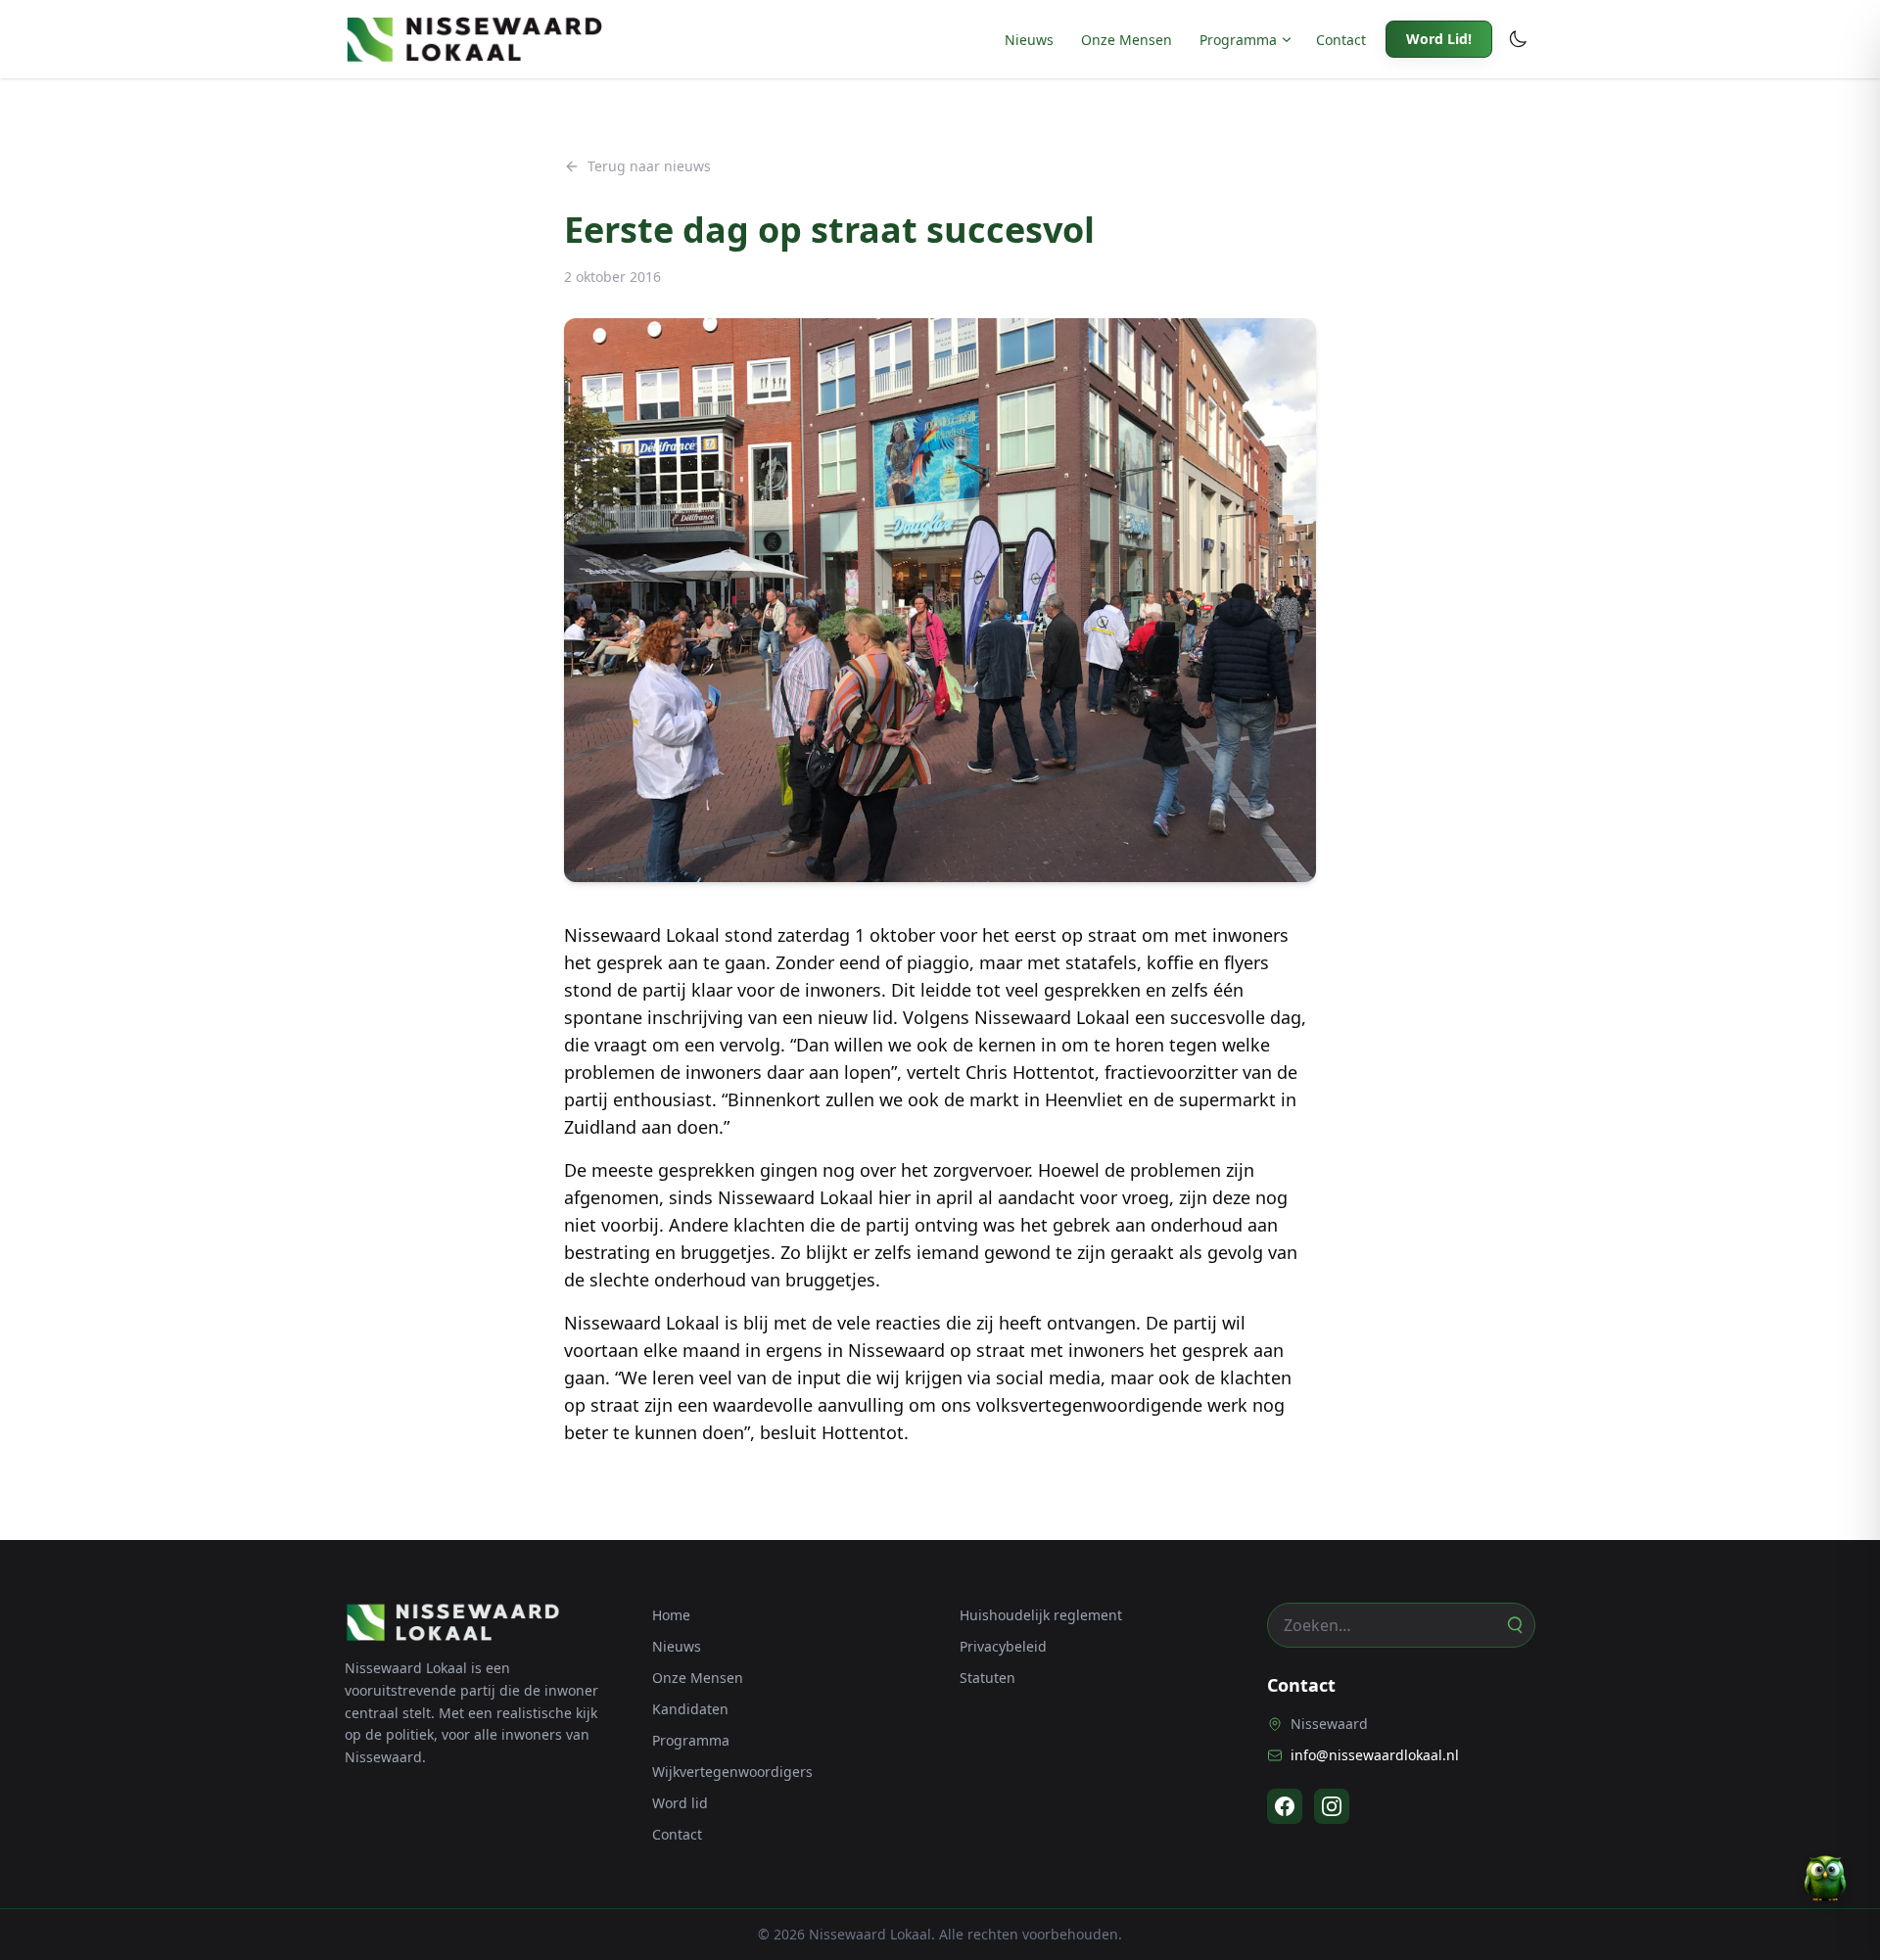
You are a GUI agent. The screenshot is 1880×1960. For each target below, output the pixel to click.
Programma (1238, 40)
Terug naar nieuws (649, 166)
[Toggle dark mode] (1518, 39)
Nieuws (1029, 40)
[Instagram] (1332, 1806)
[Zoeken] (1514, 1625)
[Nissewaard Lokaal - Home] (474, 39)
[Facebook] (1285, 1806)
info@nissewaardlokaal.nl (1375, 1755)
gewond (1017, 1252)
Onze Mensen (1127, 40)
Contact (1341, 40)
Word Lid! (1439, 39)
